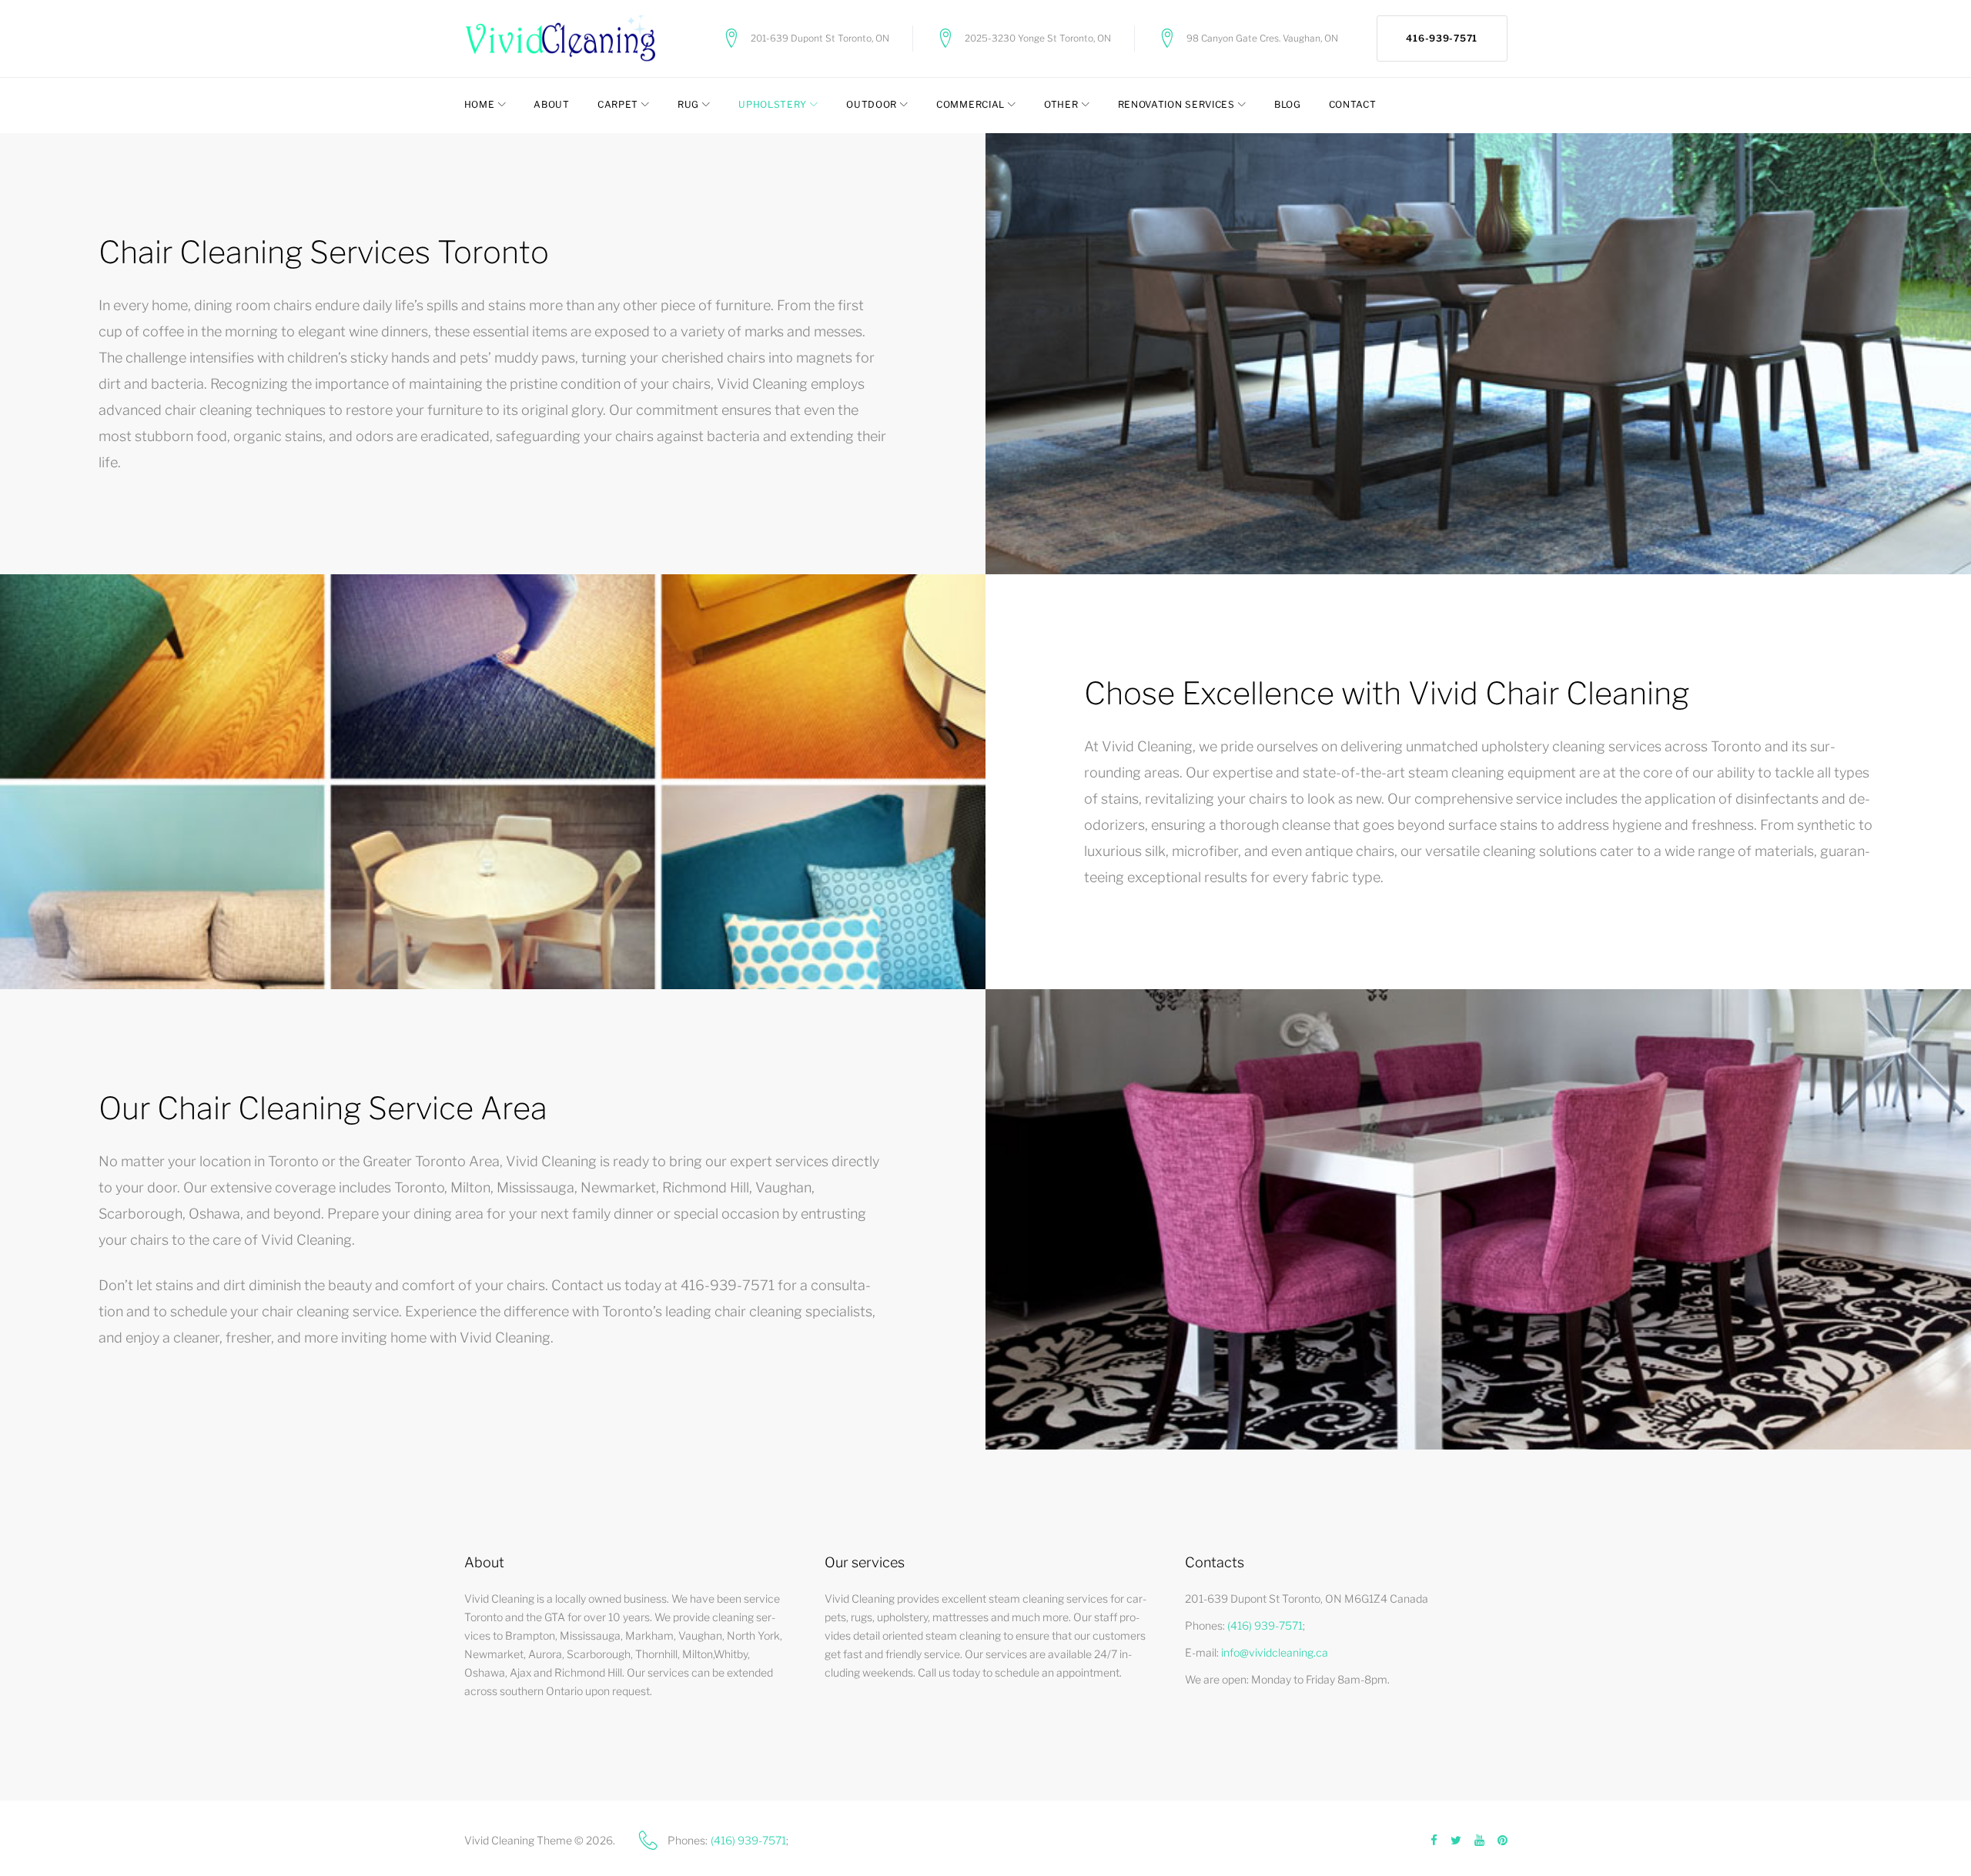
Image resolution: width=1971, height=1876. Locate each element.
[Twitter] (1456, 1841)
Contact (1353, 104)
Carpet (618, 104)
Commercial (970, 104)
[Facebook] (1434, 1841)
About (552, 104)
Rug (688, 104)
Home (480, 104)
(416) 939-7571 (1265, 1625)
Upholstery (773, 104)
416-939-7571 (1442, 38)
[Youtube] (1479, 1841)
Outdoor (872, 104)
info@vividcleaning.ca (1275, 1652)
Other (1061, 104)
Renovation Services (1176, 104)
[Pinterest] (1503, 1841)
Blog (1288, 104)
